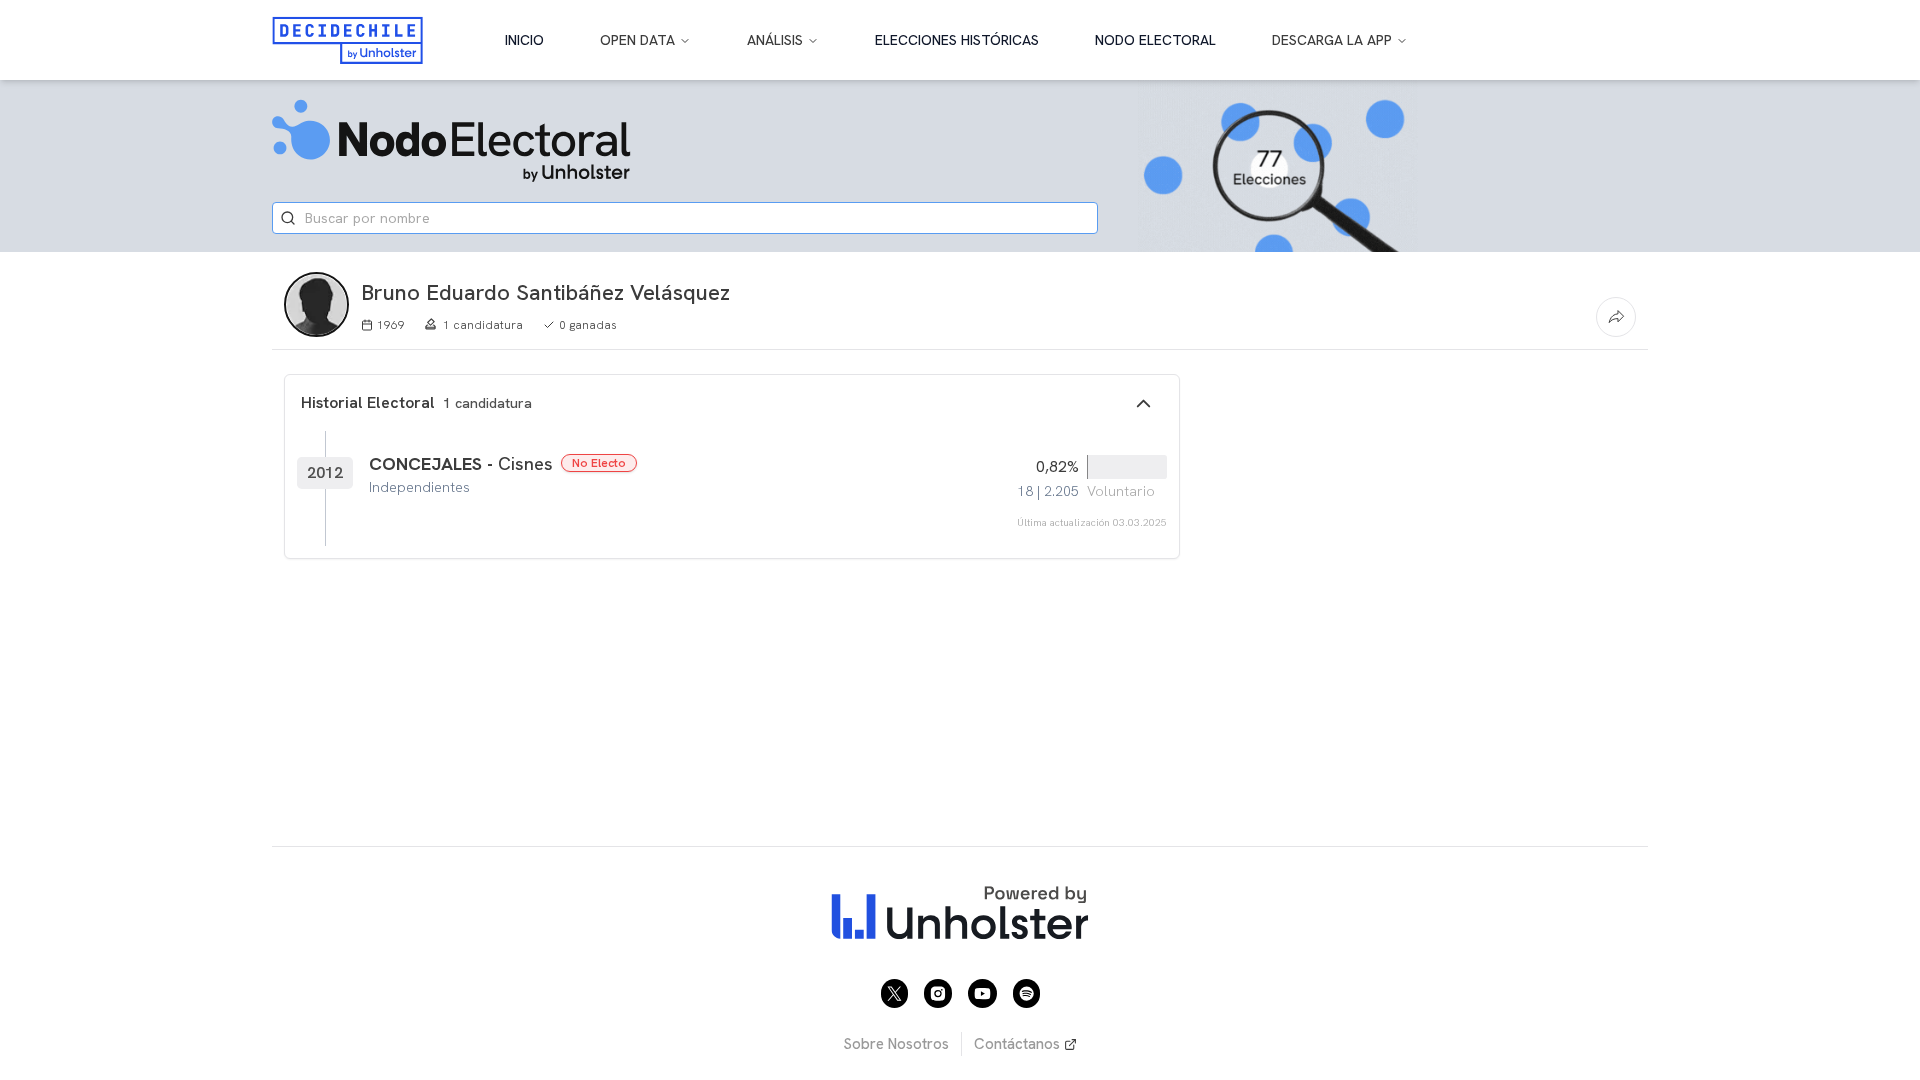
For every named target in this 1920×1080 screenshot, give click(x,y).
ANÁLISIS (775, 40)
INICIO (524, 40)
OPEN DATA (637, 40)
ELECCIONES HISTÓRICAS (957, 40)
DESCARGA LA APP (1332, 40)
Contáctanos (1017, 1044)
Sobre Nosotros (896, 1044)
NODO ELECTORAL (1155, 40)
